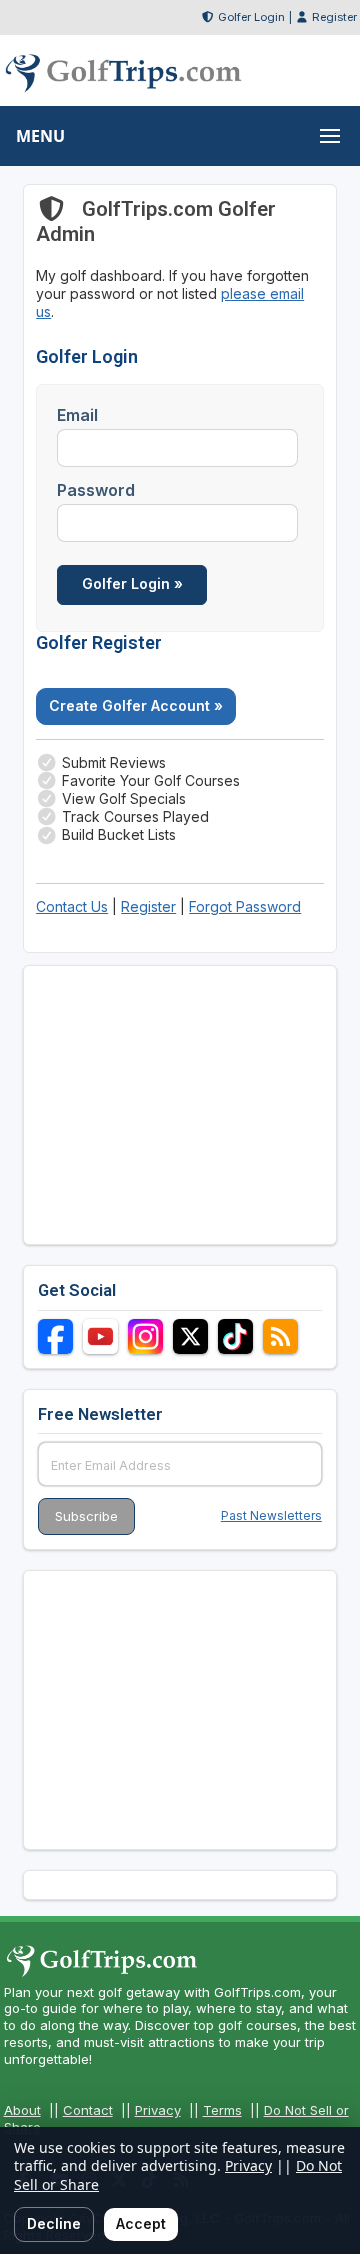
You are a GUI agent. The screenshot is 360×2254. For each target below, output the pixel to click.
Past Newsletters (271, 1515)
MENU (40, 136)
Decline (54, 2223)
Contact (88, 2110)
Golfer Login (251, 17)
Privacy (158, 2110)
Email (77, 415)
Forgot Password (245, 906)
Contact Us (72, 906)
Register (334, 17)
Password (96, 490)
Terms (222, 2110)
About (22, 2110)
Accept (141, 2223)
